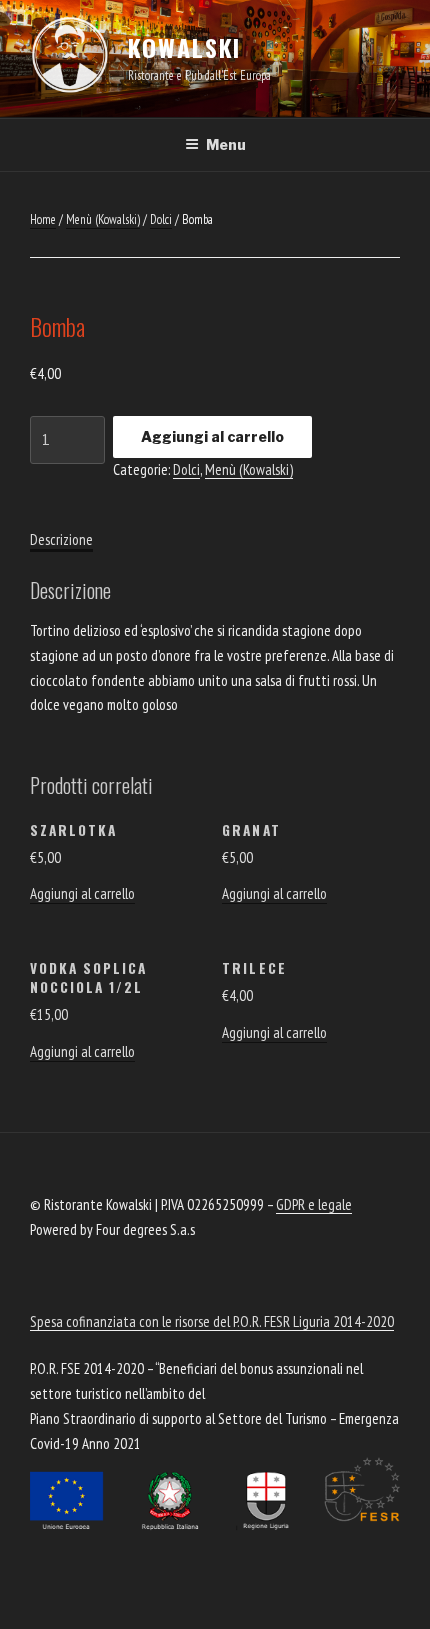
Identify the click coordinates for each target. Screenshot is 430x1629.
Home (43, 219)
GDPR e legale (314, 1204)
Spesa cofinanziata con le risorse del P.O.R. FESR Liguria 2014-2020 (212, 1321)
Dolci (161, 219)
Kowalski (184, 47)
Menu (226, 144)
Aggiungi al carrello (212, 436)
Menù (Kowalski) (103, 219)
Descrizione (61, 539)
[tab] (61, 540)
